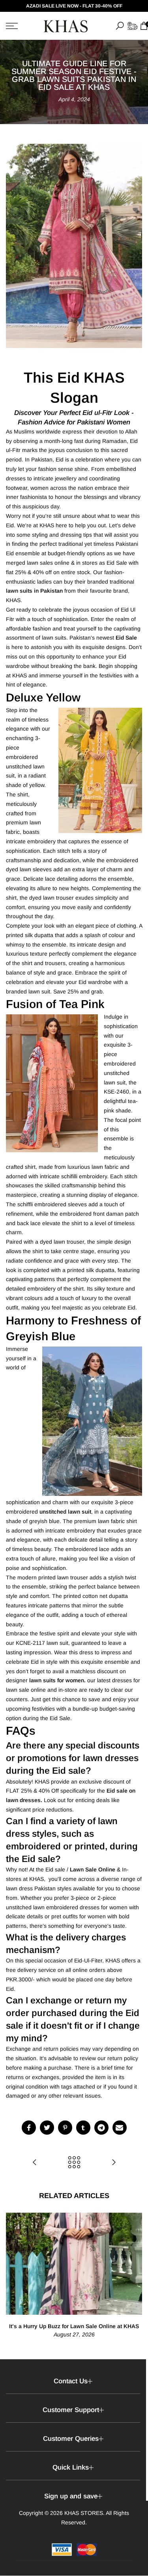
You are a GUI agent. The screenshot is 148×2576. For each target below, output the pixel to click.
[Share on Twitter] (47, 2128)
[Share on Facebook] (29, 2128)
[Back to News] (74, 2163)
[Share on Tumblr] (83, 2128)
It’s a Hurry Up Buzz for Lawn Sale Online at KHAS (74, 2326)
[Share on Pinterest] (65, 2128)
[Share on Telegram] (101, 2128)
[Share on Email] (120, 2128)
